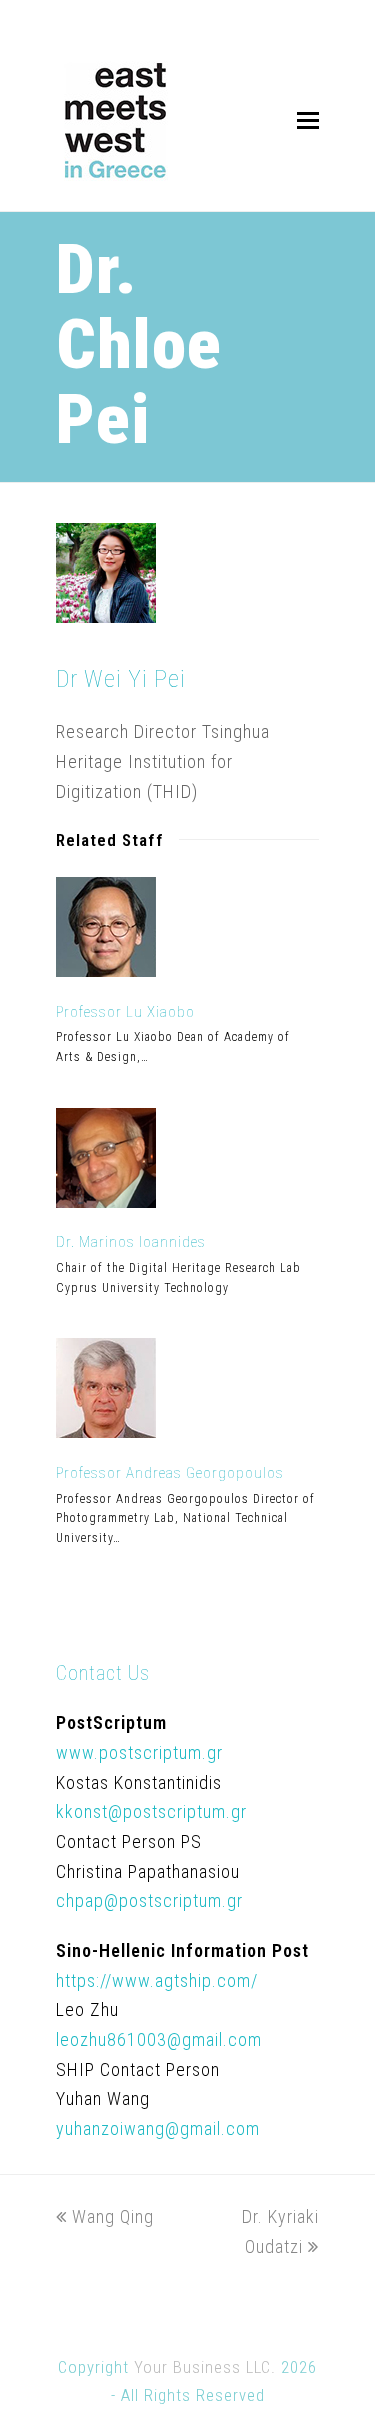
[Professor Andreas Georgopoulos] (106, 1431)
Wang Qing (112, 2216)
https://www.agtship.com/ (157, 1980)
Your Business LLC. (205, 2367)
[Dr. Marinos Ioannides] (106, 1201)
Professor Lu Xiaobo (125, 1012)
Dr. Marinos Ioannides (131, 1242)
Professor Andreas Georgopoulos (170, 1473)
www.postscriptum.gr (139, 1752)
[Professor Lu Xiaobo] (106, 970)
